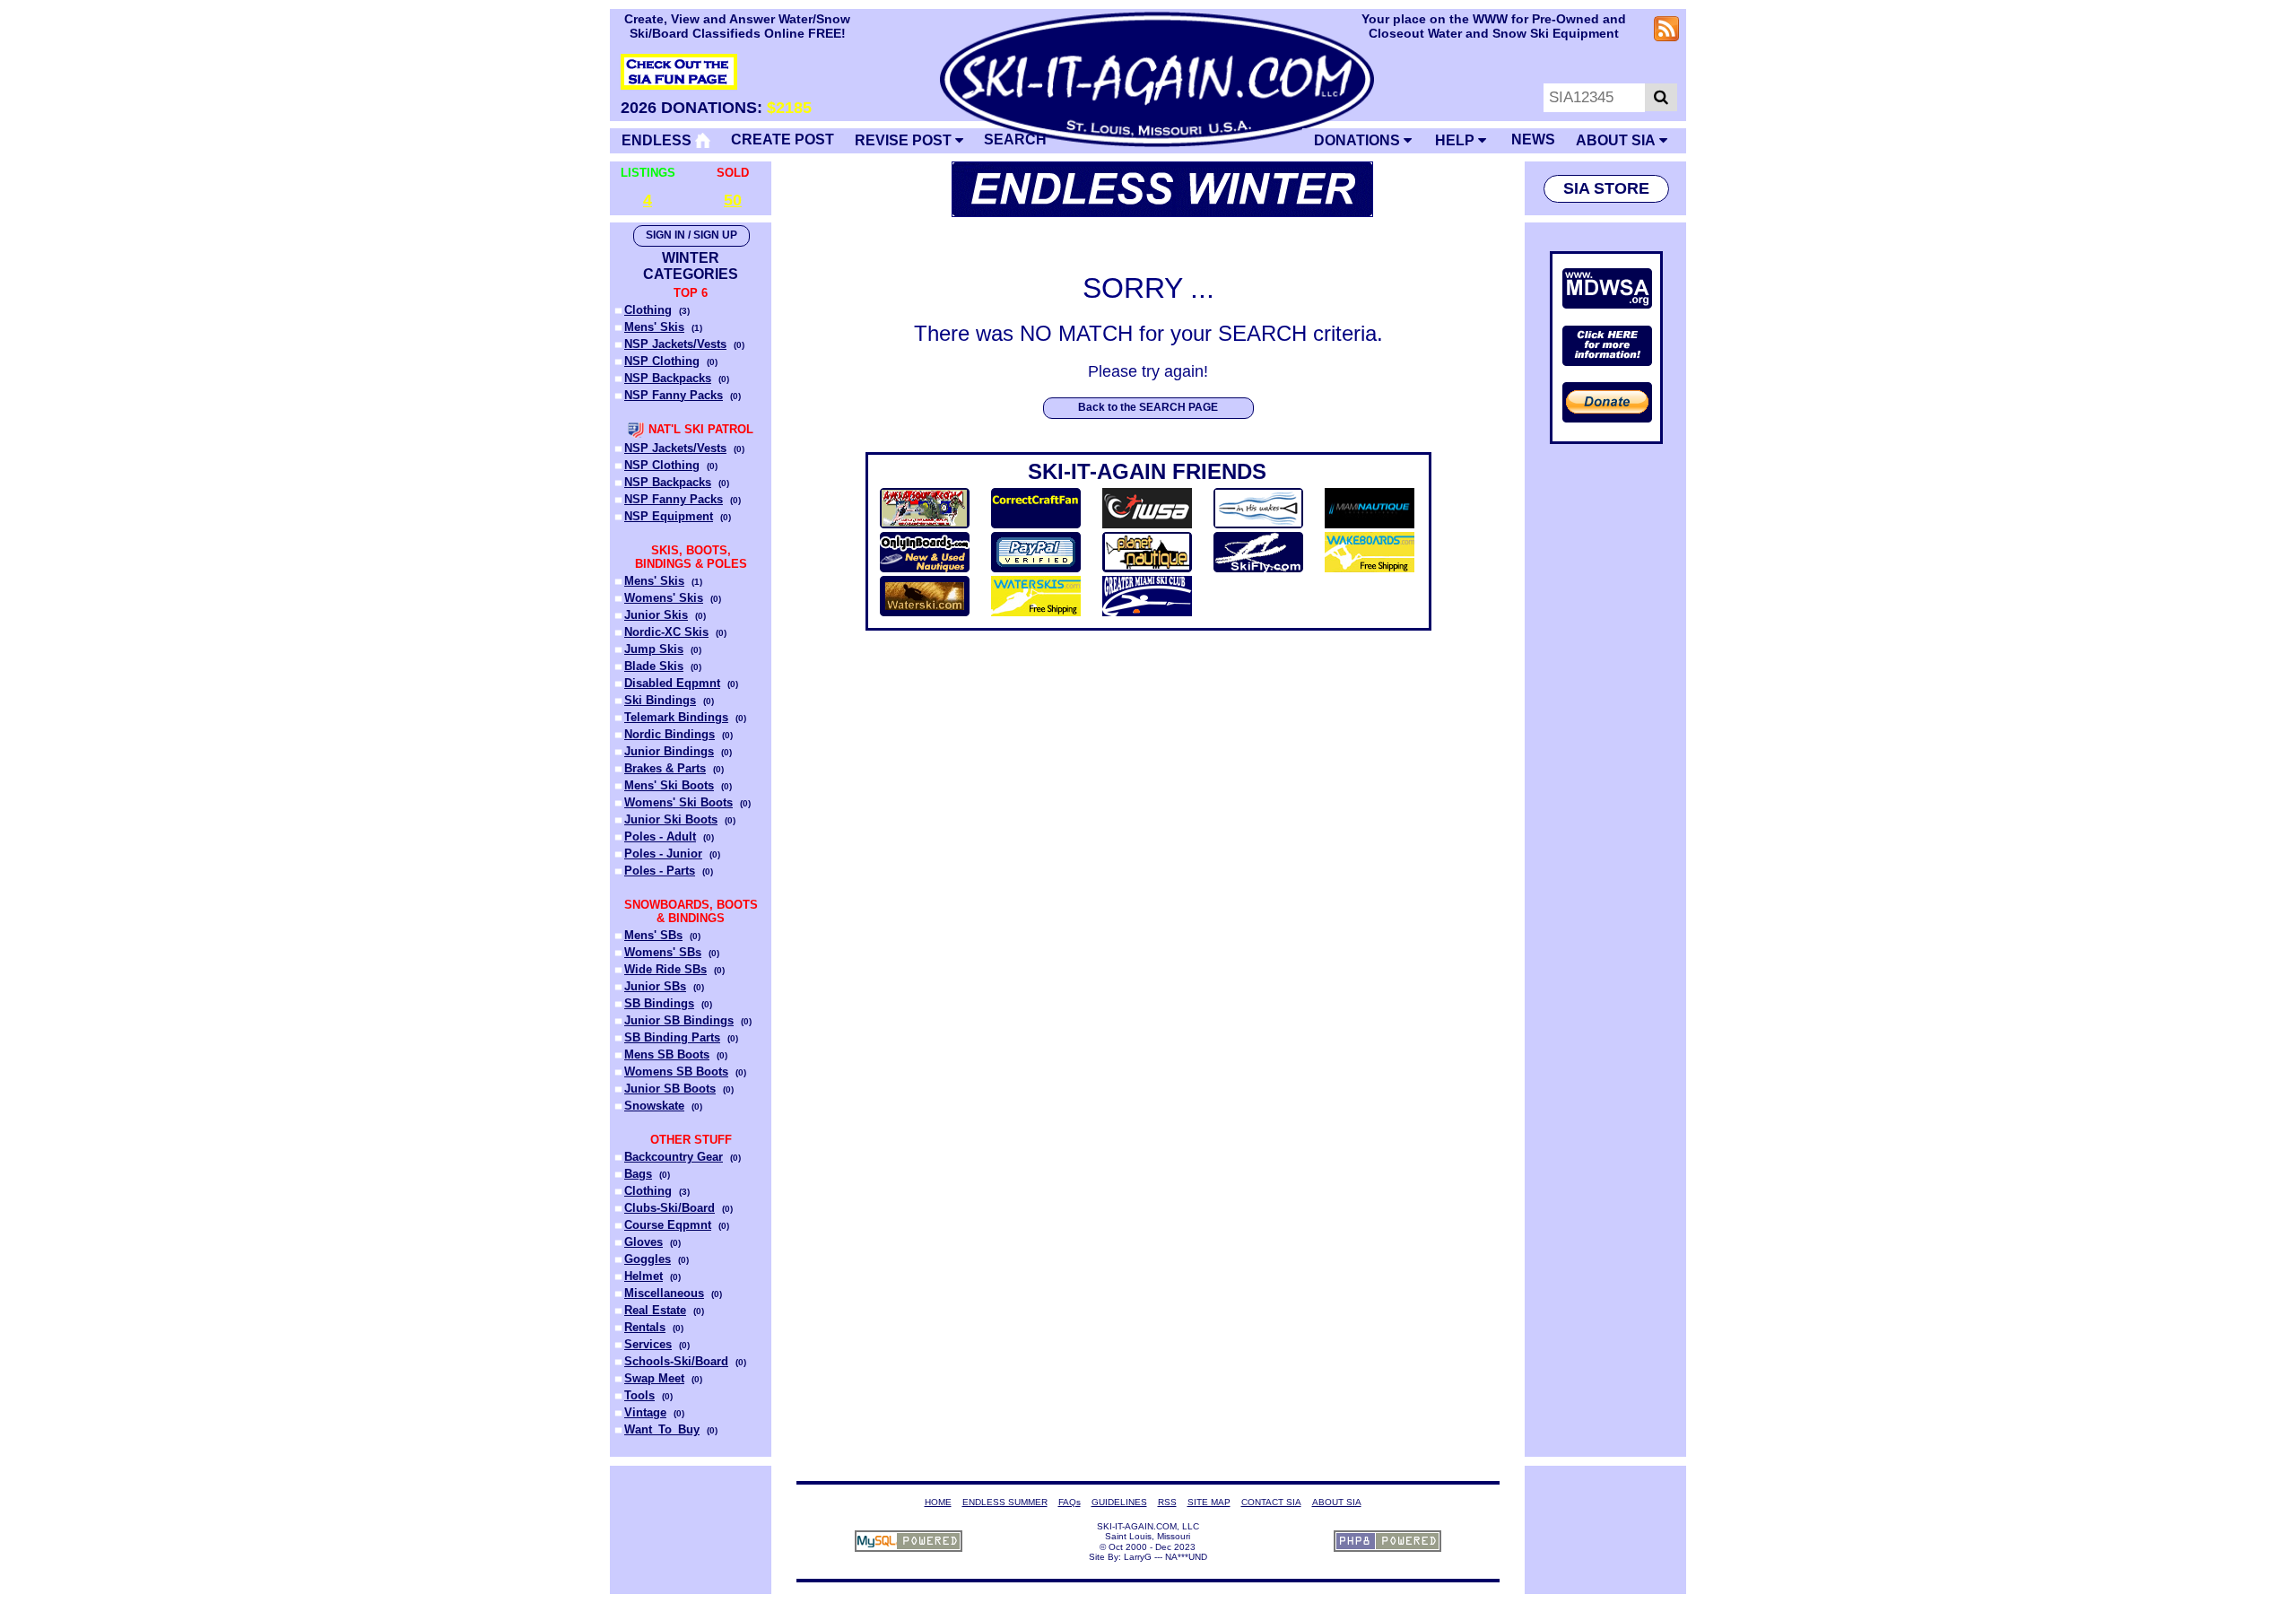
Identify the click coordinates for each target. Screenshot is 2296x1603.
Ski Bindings (660, 700)
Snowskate (654, 1106)
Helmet (644, 1276)
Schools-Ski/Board (676, 1361)
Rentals (645, 1327)
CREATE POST (783, 139)
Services (648, 1344)
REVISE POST (905, 140)
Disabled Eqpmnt (672, 683)
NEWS (1533, 139)
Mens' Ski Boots (669, 785)
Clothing (648, 310)
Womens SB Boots (676, 1072)
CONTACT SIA (1271, 1502)
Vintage (645, 1412)
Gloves (644, 1242)
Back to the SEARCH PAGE (1148, 407)
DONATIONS (1359, 140)
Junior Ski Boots (671, 819)
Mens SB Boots (667, 1054)
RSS (1167, 1502)
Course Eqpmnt (668, 1225)
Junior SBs (655, 986)
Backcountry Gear (674, 1157)
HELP (1457, 140)
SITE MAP (1209, 1502)
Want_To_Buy (662, 1429)
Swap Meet (654, 1378)
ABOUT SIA (1618, 140)
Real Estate (655, 1310)
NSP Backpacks (668, 378)
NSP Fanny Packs (674, 395)
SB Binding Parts (672, 1037)
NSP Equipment (669, 516)
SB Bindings (659, 1003)
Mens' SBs (653, 935)
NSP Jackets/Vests (675, 344)
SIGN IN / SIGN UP (691, 235)
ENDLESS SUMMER (1005, 1502)
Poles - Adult (660, 836)
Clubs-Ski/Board (670, 1208)
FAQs (1070, 1502)
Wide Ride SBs (665, 969)
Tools (639, 1395)
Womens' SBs (663, 952)
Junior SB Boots (670, 1089)
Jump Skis (654, 649)
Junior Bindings (669, 751)
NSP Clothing (662, 361)
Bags (638, 1174)
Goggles (648, 1259)
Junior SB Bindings (679, 1020)
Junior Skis (656, 615)
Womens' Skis (664, 598)
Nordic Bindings (670, 734)
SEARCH (1015, 139)
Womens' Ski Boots (678, 802)
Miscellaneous (664, 1293)
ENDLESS (658, 140)
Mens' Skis (654, 327)
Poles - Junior (663, 854)
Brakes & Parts (665, 768)
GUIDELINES (1119, 1502)
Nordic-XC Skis (666, 632)
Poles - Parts (660, 871)
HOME (938, 1502)
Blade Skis (654, 666)
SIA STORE (1606, 188)
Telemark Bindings (676, 717)
